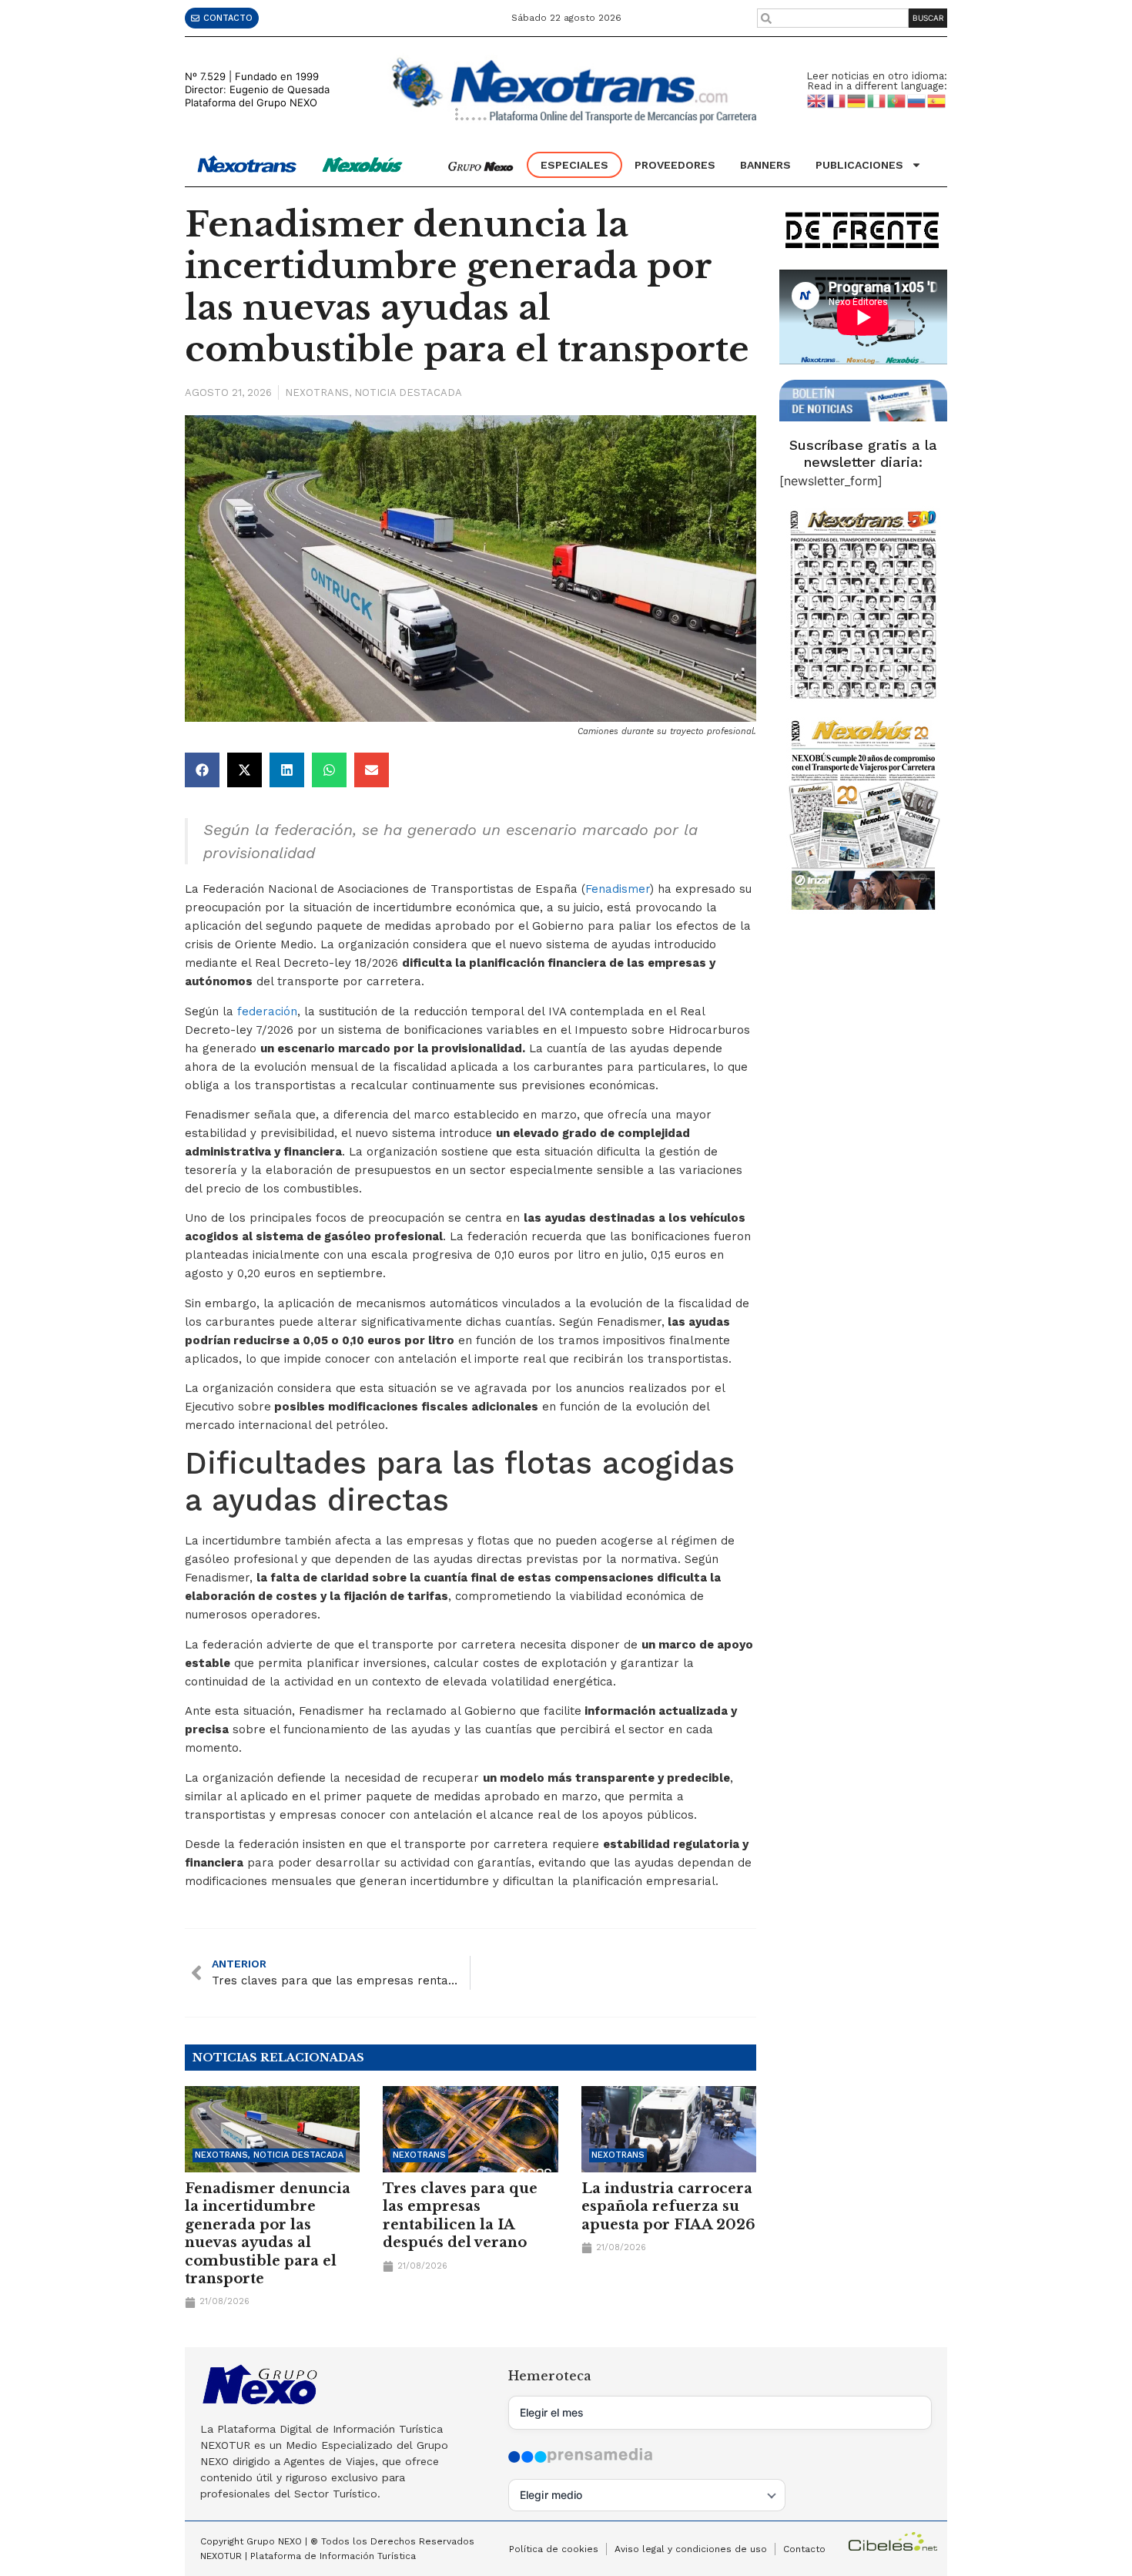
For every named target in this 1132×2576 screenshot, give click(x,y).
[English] (817, 100)
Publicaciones (859, 165)
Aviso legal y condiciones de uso (691, 2549)
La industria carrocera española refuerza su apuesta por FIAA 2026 (668, 2207)
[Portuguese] (897, 100)
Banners (765, 165)
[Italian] (877, 100)
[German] (857, 100)
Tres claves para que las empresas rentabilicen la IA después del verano (460, 2215)
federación (267, 1011)
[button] (202, 770)
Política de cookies (554, 2549)
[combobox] (833, 18)
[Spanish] (937, 100)
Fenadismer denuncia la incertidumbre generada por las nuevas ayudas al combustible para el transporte (268, 2234)
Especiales (574, 165)
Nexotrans (317, 392)
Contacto (804, 2549)
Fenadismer (618, 889)
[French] (837, 100)
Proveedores (675, 165)
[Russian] (917, 100)
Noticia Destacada (408, 392)
